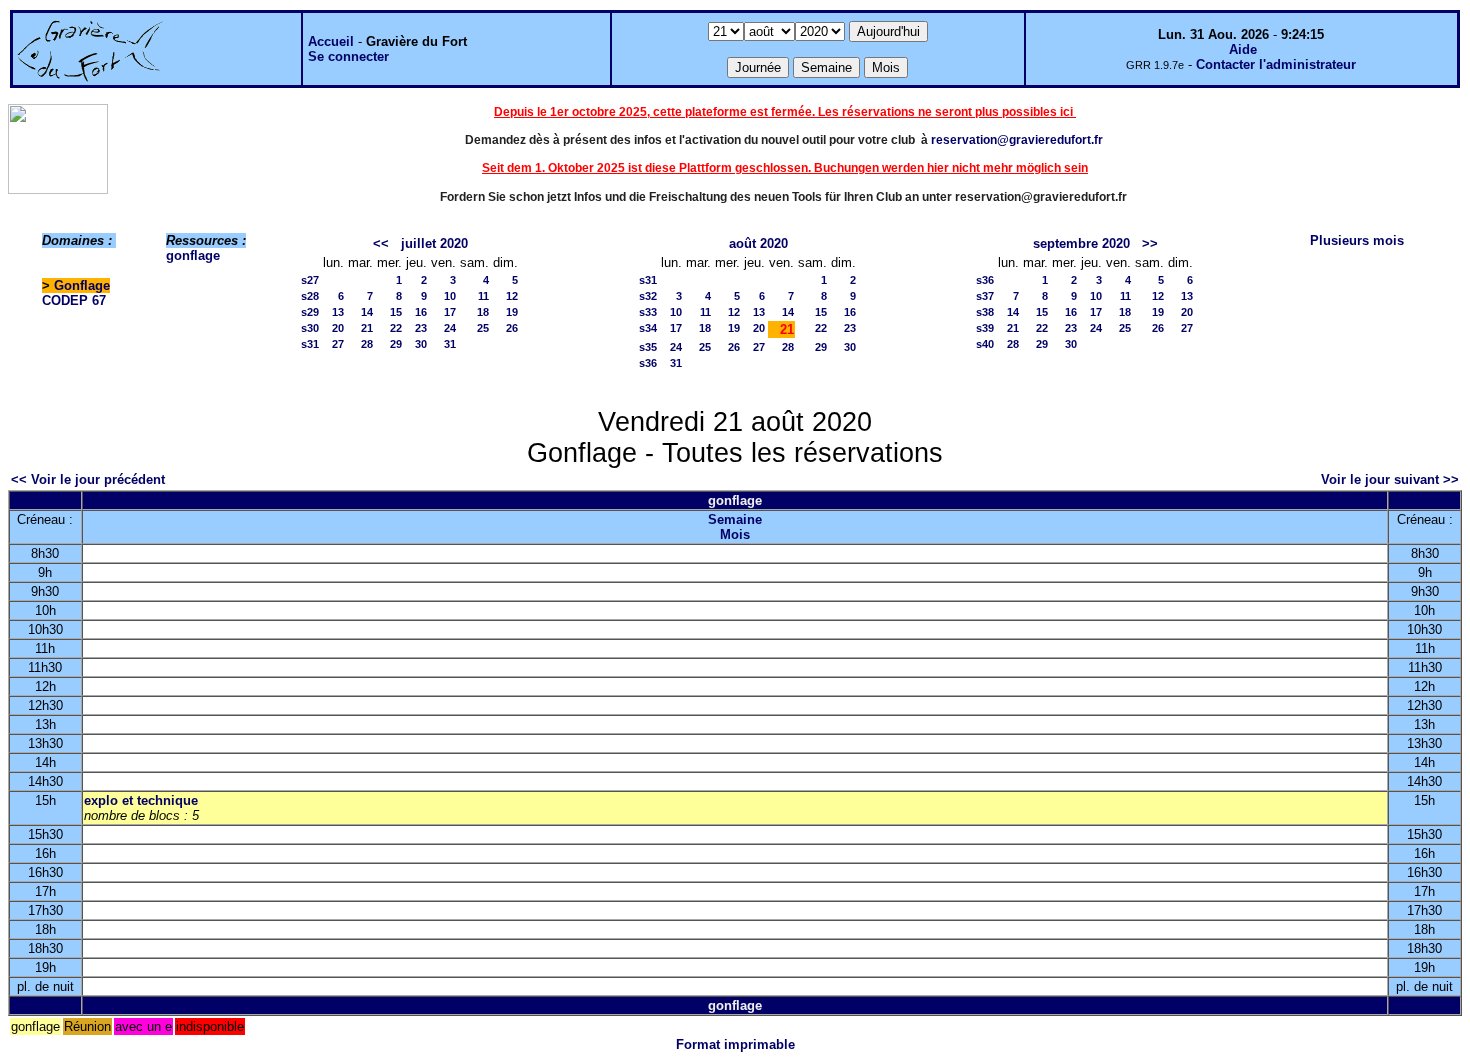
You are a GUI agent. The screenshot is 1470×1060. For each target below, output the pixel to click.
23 (421, 328)
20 (338, 328)
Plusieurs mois (1357, 240)
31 (450, 344)
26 (512, 328)
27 (338, 344)
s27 (310, 280)
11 (483, 296)
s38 (985, 312)
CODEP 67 (74, 300)
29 (396, 344)
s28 (310, 296)
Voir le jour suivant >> (1390, 479)
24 (450, 328)
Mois (735, 534)
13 (338, 312)
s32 (648, 296)
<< (381, 243)
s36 (648, 363)
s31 (310, 344)
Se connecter (348, 56)
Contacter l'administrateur (1276, 64)
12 (512, 296)
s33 (648, 312)
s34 (648, 328)
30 (421, 344)
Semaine (735, 519)
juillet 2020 (434, 243)
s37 (985, 296)
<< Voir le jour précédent (88, 479)
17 (450, 312)
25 (483, 328)
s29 (310, 312)
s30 (310, 328)
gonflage (193, 255)
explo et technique (141, 800)
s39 (985, 328)
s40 (985, 344)
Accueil (331, 41)
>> (1150, 243)
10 (450, 296)
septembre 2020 (1081, 243)
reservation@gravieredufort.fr (1017, 140)
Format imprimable (735, 1044)
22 (396, 328)
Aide (1243, 49)
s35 (648, 347)
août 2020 (758, 243)
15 (396, 312)
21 (367, 328)
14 (367, 312)
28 (367, 344)
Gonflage (82, 285)
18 (483, 312)
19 (512, 312)
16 (421, 312)
